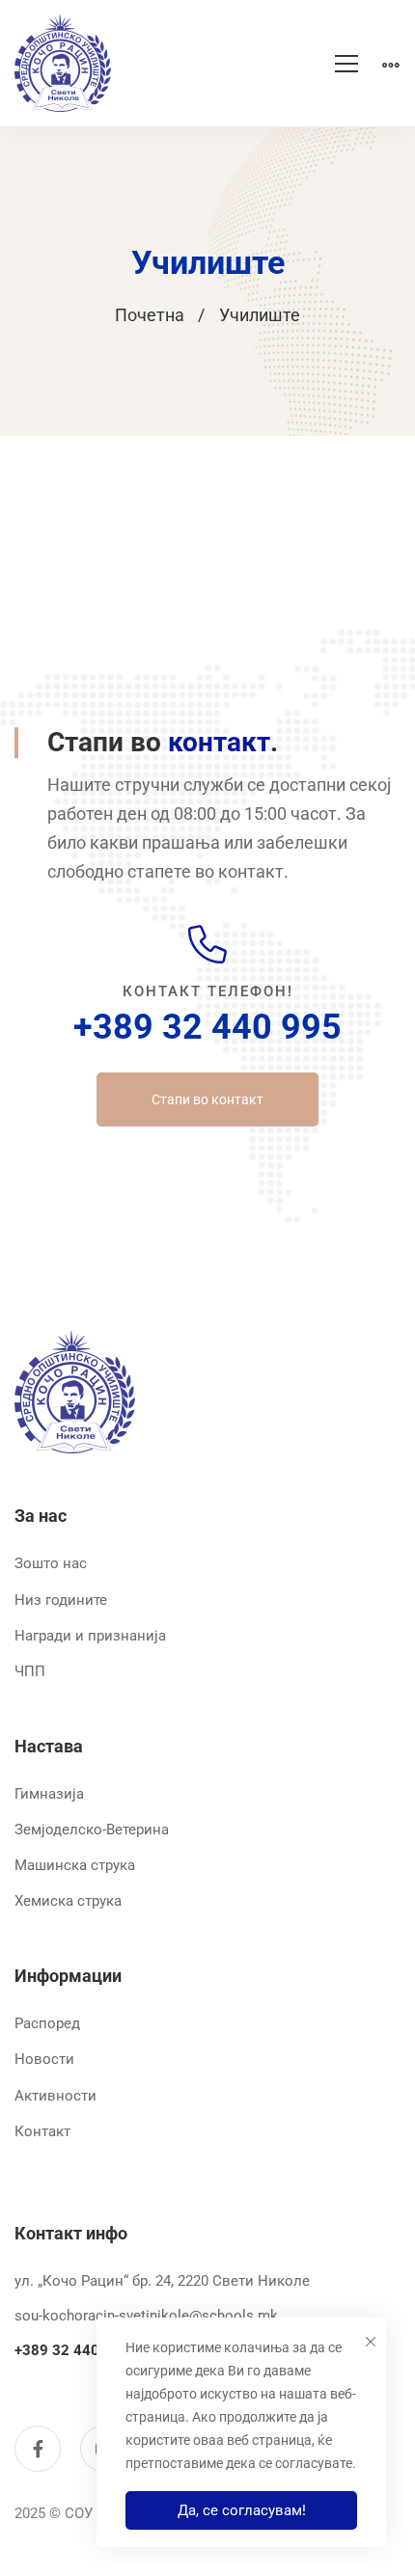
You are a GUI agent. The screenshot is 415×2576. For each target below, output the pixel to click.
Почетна (150, 315)
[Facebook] (38, 2449)
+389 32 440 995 (207, 1027)
